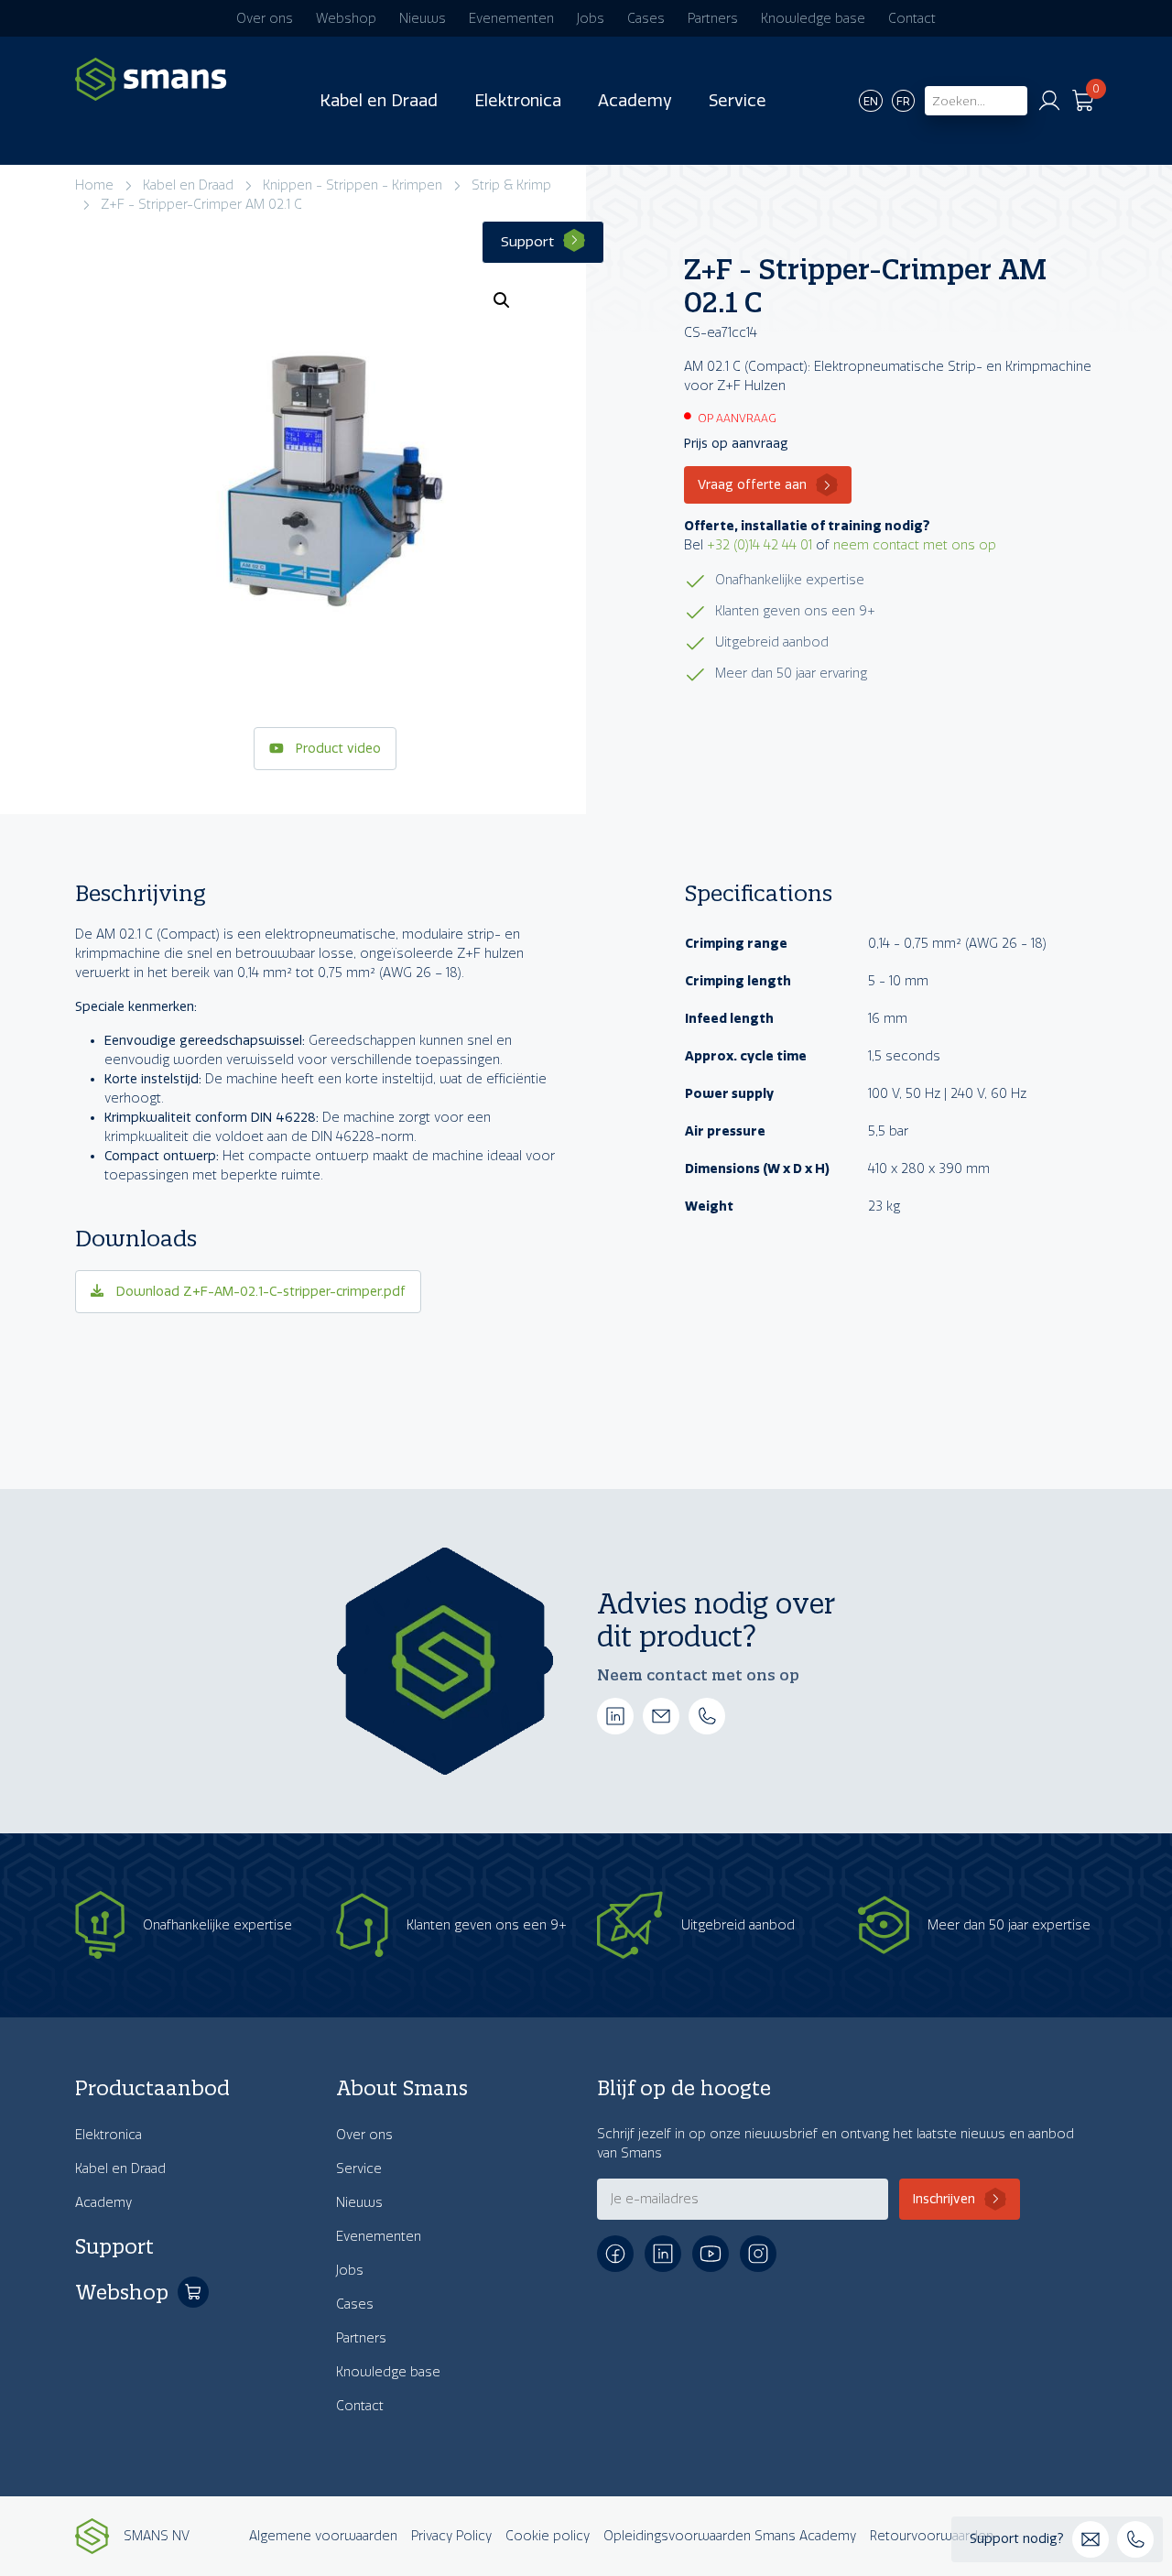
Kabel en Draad (379, 101)
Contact (912, 19)
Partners (713, 19)
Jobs (591, 19)
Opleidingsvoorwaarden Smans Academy (730, 2536)
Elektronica (518, 101)
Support (527, 242)
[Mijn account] (1049, 101)
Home (94, 185)
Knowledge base (813, 19)
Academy (635, 101)
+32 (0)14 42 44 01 (760, 545)
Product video (336, 749)
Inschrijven (944, 2199)
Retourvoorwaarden (932, 2536)
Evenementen (511, 19)
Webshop (346, 19)
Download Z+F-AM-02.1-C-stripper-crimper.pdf (259, 1292)
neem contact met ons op (915, 545)
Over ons (265, 19)
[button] (502, 300)
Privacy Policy (451, 2536)
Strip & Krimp (511, 185)
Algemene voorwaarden (323, 2536)
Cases (646, 19)
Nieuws (423, 19)
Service (738, 101)
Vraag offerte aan (752, 485)
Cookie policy (548, 2536)
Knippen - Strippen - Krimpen (353, 185)
